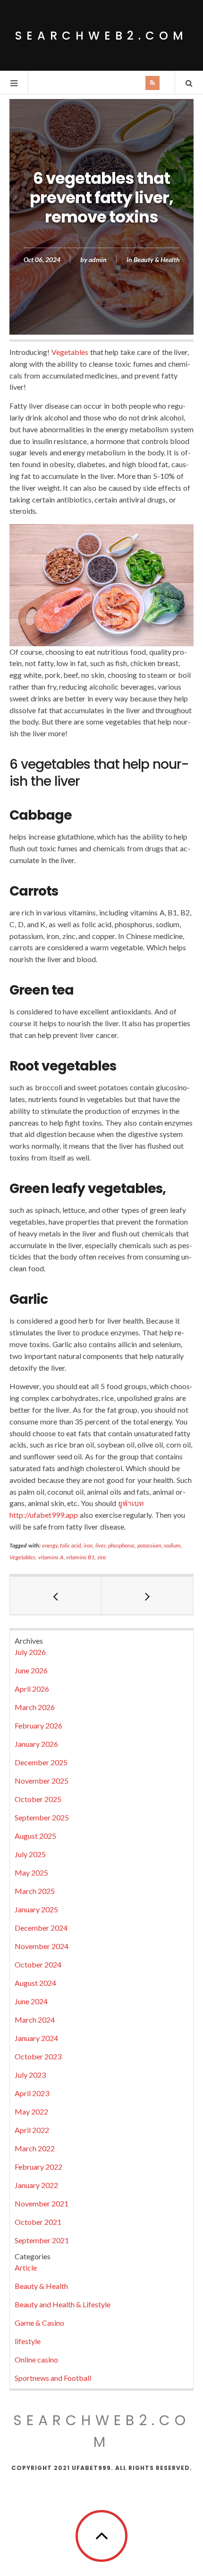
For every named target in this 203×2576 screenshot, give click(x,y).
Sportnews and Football (53, 2378)
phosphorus (121, 1545)
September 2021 (42, 2240)
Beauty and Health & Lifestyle (63, 2304)
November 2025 (42, 1781)
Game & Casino (39, 2323)
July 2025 (30, 1854)
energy (50, 1545)
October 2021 (38, 2222)
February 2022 (38, 2167)
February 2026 (38, 1725)
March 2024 (35, 2020)
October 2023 (38, 2056)
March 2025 (35, 1891)
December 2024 (41, 1928)
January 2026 (36, 1744)
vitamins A (51, 1557)
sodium (172, 1545)
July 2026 (30, 1652)
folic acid (70, 1545)
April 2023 (32, 2093)
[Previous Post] (56, 1596)
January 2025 (36, 1909)
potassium (149, 1545)
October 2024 (38, 1964)
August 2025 (35, 1836)
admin (98, 259)
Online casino (36, 2359)
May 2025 (31, 1872)
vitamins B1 (80, 1557)
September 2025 (42, 1817)
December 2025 (41, 1762)
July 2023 (30, 2075)
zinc (102, 1557)
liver (100, 1545)
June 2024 (31, 2001)
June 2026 (31, 1670)
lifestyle (28, 2341)
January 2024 (36, 2038)
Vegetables (70, 352)
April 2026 (32, 1689)
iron (88, 1545)
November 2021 (42, 2203)
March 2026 (35, 1707)
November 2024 (42, 1946)
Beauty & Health (157, 259)
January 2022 (36, 2185)
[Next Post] (147, 1596)
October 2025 (38, 1799)
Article (26, 2267)
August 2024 (35, 1983)
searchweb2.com (101, 36)
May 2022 (31, 2111)
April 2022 (32, 2130)
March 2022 (35, 2148)
